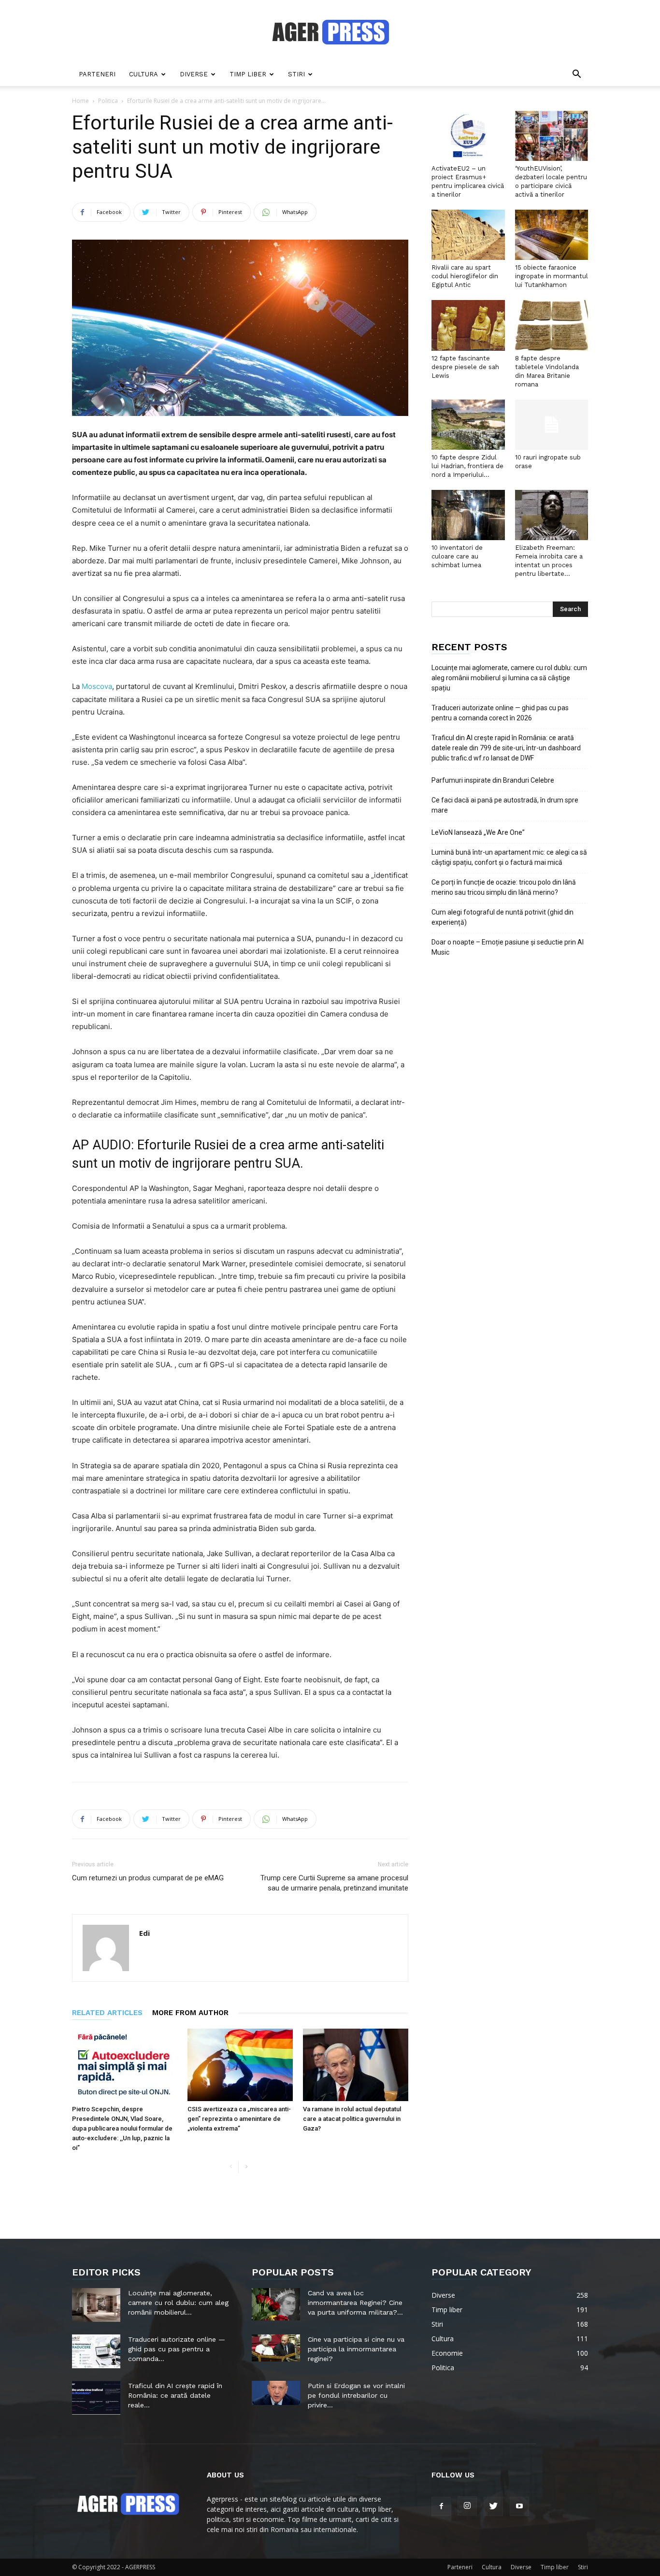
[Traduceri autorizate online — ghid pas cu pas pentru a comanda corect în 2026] (96, 2351)
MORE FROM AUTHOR (190, 2013)
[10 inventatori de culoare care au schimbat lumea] (468, 515)
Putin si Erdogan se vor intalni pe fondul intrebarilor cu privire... (356, 2395)
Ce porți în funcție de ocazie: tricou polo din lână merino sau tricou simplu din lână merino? (504, 887)
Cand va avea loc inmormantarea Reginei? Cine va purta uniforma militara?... (355, 2303)
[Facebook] (441, 2506)
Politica (108, 101)
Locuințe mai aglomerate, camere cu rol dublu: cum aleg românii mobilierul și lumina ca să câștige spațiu (509, 678)
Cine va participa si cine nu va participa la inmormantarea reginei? (356, 2349)
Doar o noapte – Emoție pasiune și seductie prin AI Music (508, 947)
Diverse (194, 74)
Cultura (143, 74)
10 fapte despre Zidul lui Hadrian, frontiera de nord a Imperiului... (467, 466)
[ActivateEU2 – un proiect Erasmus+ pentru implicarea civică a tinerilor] (468, 136)
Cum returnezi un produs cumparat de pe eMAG (148, 1878)
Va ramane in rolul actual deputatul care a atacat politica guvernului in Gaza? (352, 2119)
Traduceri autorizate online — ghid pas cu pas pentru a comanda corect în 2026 (500, 713)
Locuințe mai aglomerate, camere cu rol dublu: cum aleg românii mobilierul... (178, 2303)
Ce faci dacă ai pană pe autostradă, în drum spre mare (505, 805)
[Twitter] (493, 2506)
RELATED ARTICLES (107, 2013)
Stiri (296, 74)
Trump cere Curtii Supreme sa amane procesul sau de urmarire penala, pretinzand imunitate (334, 1883)
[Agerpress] (330, 32)
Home (80, 101)
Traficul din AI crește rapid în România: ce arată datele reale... (175, 2395)
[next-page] (246, 2167)
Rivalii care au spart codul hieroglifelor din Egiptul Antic (465, 276)
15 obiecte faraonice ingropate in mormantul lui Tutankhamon (552, 276)
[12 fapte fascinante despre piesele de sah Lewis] (468, 325)
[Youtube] (519, 2506)
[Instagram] (467, 2506)
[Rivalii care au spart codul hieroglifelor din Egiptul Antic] (468, 235)
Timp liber (248, 74)
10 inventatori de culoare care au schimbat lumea (457, 556)
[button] (576, 75)
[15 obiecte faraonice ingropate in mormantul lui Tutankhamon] (552, 235)
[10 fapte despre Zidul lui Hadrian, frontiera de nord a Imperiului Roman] (468, 425)
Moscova (97, 686)
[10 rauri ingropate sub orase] (552, 425)
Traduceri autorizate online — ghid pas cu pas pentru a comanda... (177, 2349)
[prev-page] (231, 2167)
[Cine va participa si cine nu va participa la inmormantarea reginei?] (276, 2348)
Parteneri (97, 74)
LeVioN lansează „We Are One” (478, 832)
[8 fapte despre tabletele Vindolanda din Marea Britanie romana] (552, 325)
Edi (144, 1933)
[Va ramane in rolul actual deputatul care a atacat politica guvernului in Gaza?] (356, 2065)
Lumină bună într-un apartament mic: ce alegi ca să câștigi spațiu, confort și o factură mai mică (509, 857)
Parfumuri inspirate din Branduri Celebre (493, 780)
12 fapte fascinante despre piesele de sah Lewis (465, 367)
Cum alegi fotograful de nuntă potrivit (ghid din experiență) (502, 917)
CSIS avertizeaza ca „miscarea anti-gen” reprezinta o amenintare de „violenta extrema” (239, 2119)
